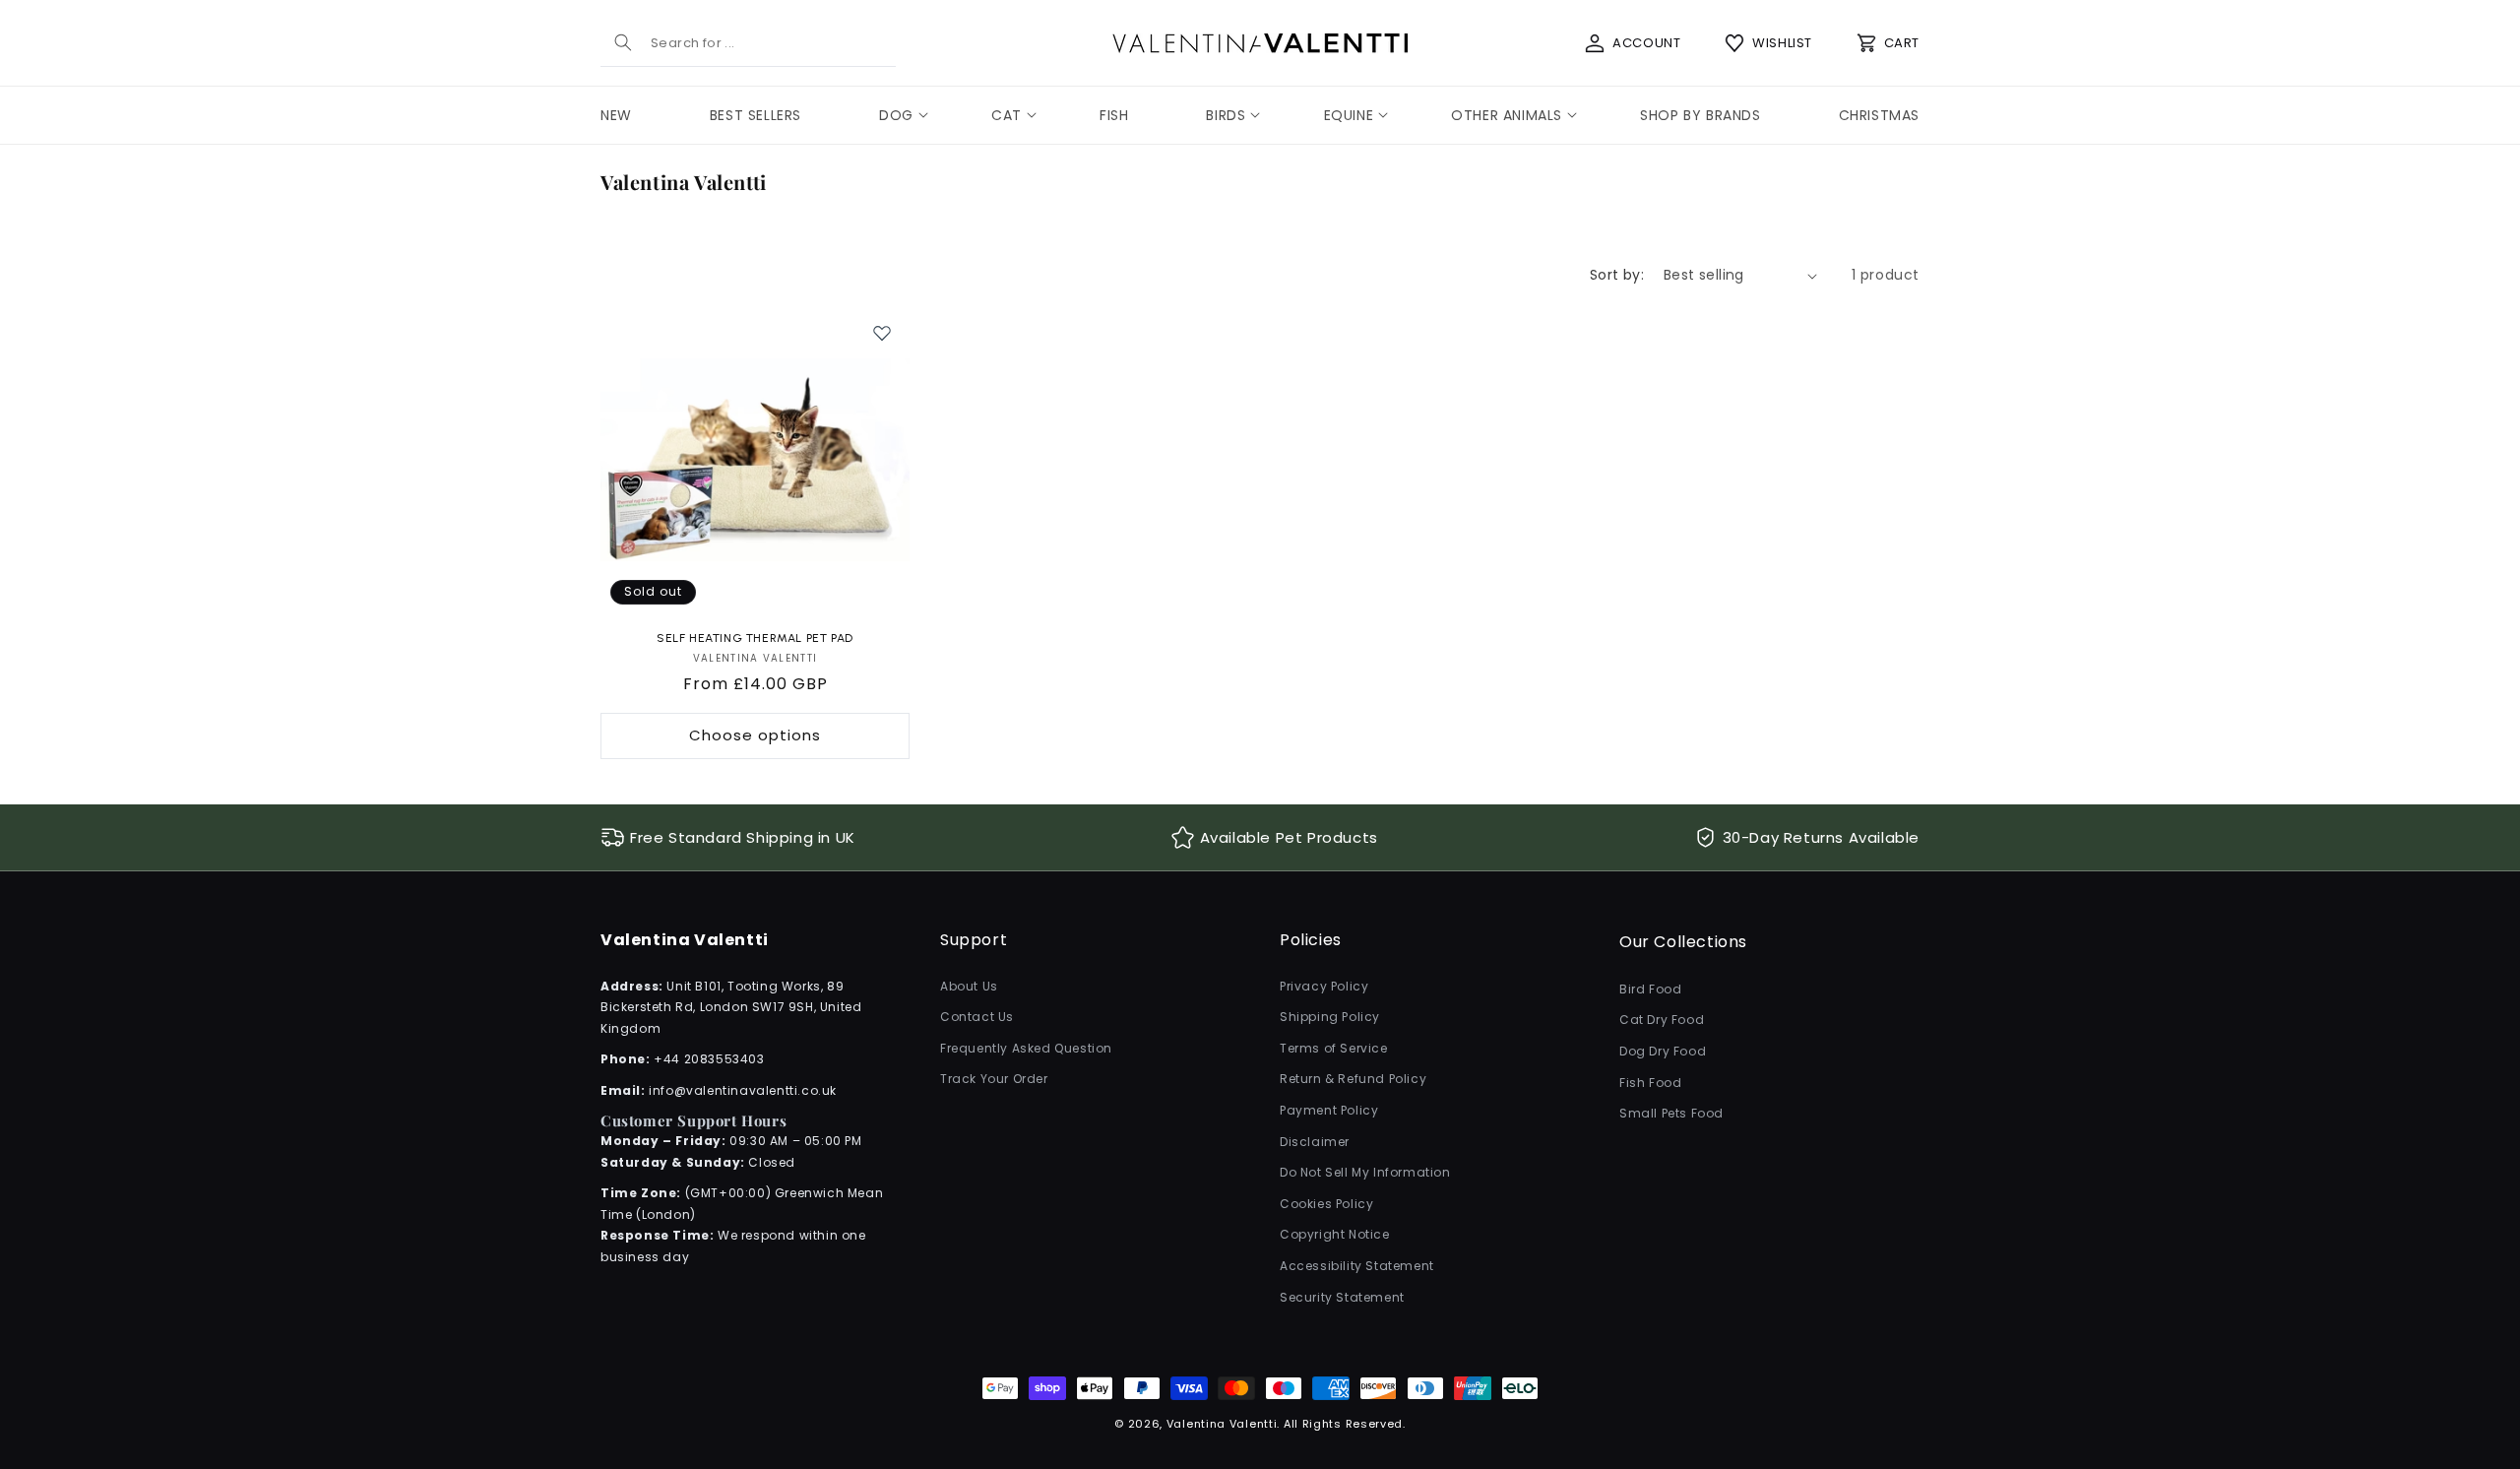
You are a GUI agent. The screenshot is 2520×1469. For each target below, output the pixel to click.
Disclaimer (1315, 1142)
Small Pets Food (1671, 1113)
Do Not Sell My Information (1365, 1172)
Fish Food (1650, 1083)
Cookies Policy (1326, 1204)
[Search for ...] (623, 42)
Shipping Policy (1330, 1017)
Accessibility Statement (1357, 1266)
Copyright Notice (1335, 1235)
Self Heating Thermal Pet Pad (755, 638)
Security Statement (1342, 1297)
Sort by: (1617, 275)
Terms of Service (1334, 1048)
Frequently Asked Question (1026, 1048)
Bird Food (1650, 989)
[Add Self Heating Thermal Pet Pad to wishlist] (882, 333)
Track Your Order (994, 1080)
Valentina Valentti (1222, 1424)
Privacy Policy (1324, 986)
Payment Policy (1329, 1110)
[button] (896, 115)
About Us (969, 986)
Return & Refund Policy (1353, 1080)
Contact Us (977, 1017)
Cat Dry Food (1662, 1021)
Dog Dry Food (1663, 1051)
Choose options (755, 735)
